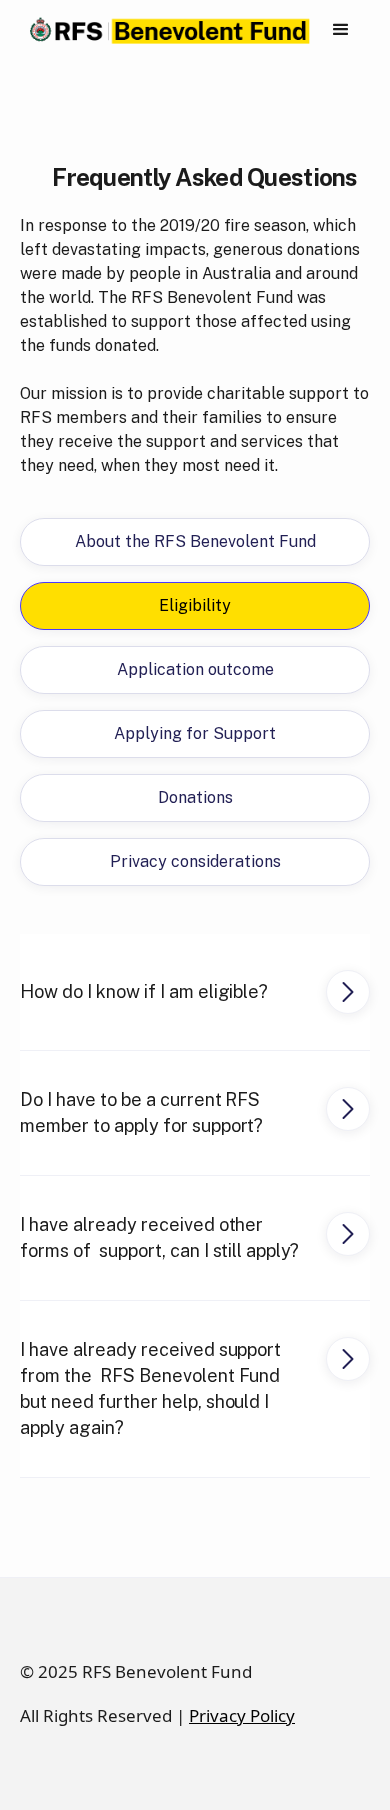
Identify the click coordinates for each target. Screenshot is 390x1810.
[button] (341, 30)
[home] (165, 30)
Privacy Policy (242, 1715)
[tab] (195, 542)
